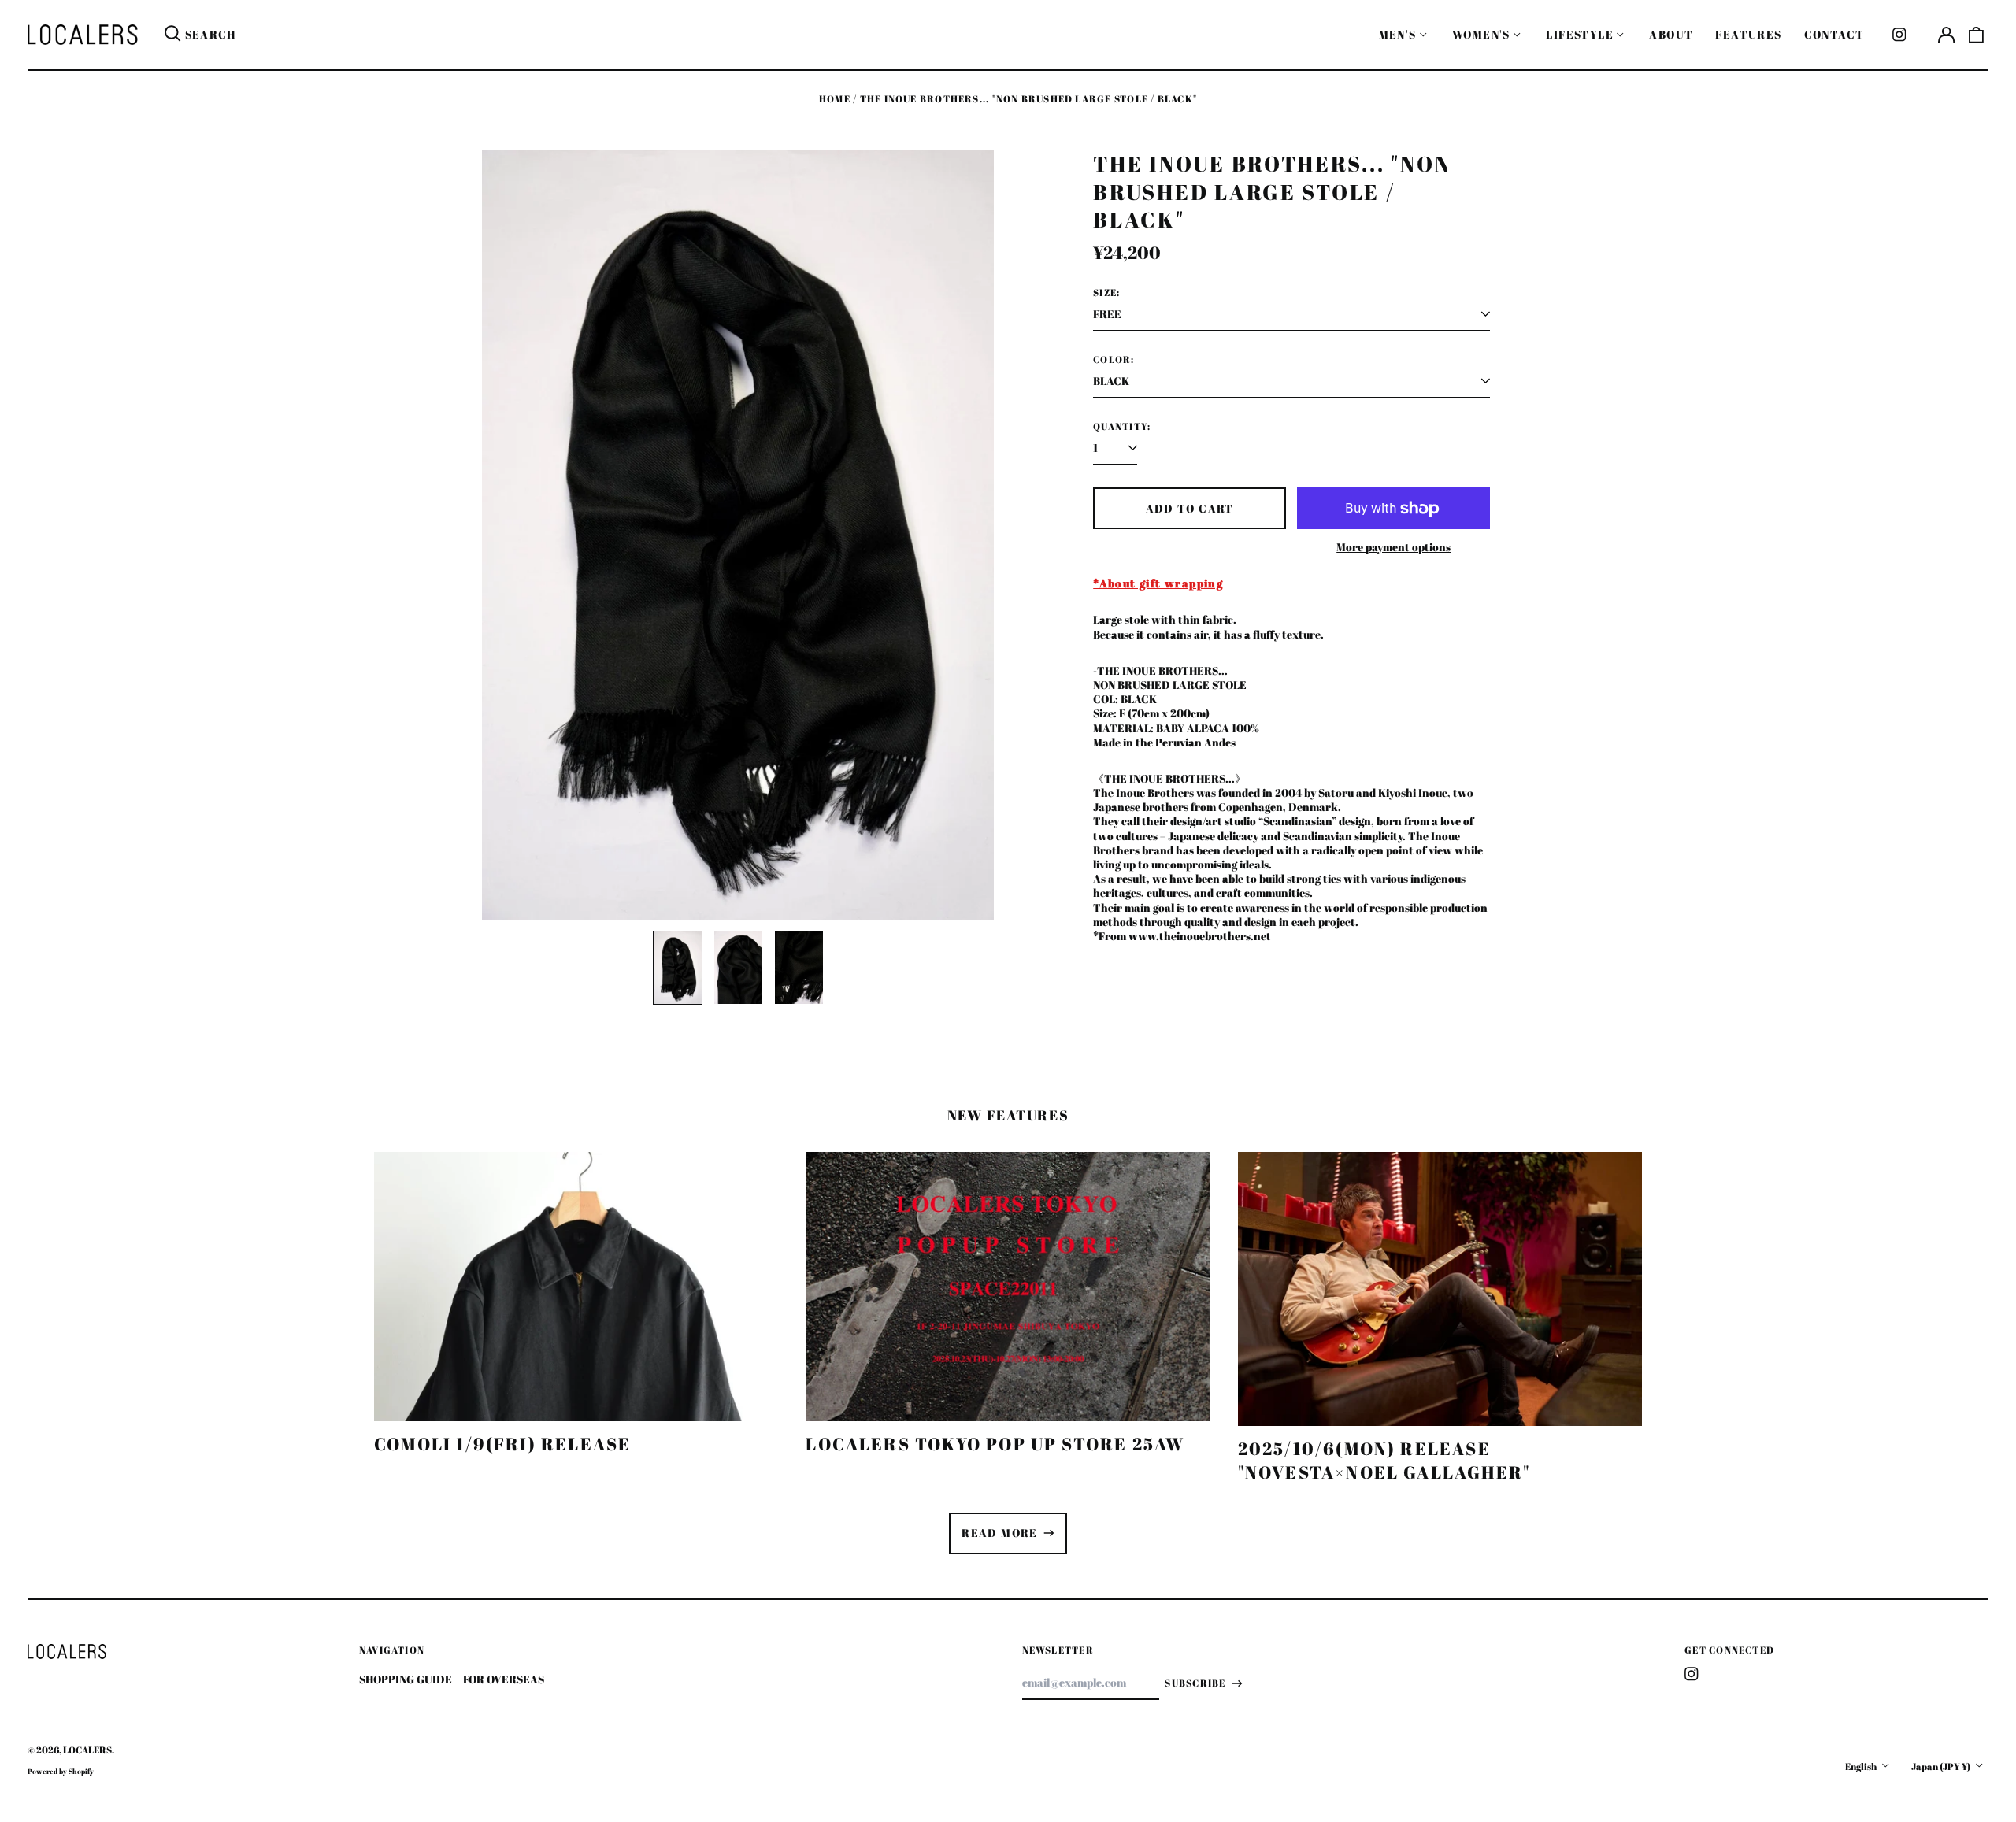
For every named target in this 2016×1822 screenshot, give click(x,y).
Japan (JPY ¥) (1942, 1766)
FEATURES (1748, 34)
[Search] (172, 35)
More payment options (1393, 547)
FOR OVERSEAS (504, 1679)
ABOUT (1671, 34)
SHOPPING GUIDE (406, 1679)
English (1862, 1766)
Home (835, 99)
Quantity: (1122, 427)
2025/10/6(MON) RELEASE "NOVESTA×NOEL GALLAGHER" (1384, 1460)
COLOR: (1114, 360)
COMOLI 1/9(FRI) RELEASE (502, 1444)
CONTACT (1834, 34)
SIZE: (1106, 293)
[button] (1977, 35)
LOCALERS (87, 1750)
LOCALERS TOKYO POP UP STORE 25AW (995, 1444)
